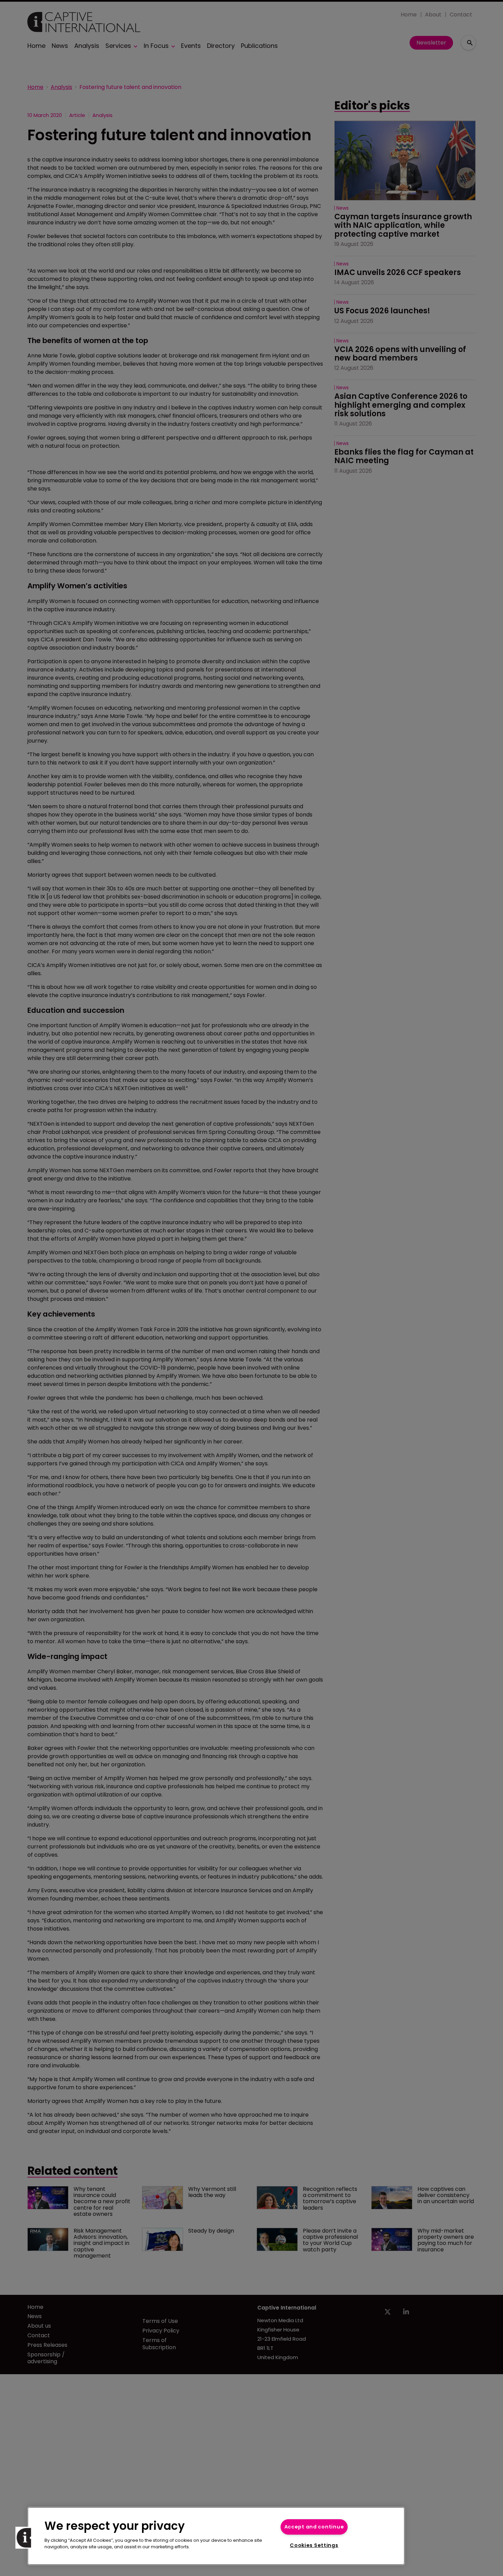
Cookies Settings (314, 2545)
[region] (216, 2536)
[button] (26, 2538)
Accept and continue (314, 2527)
